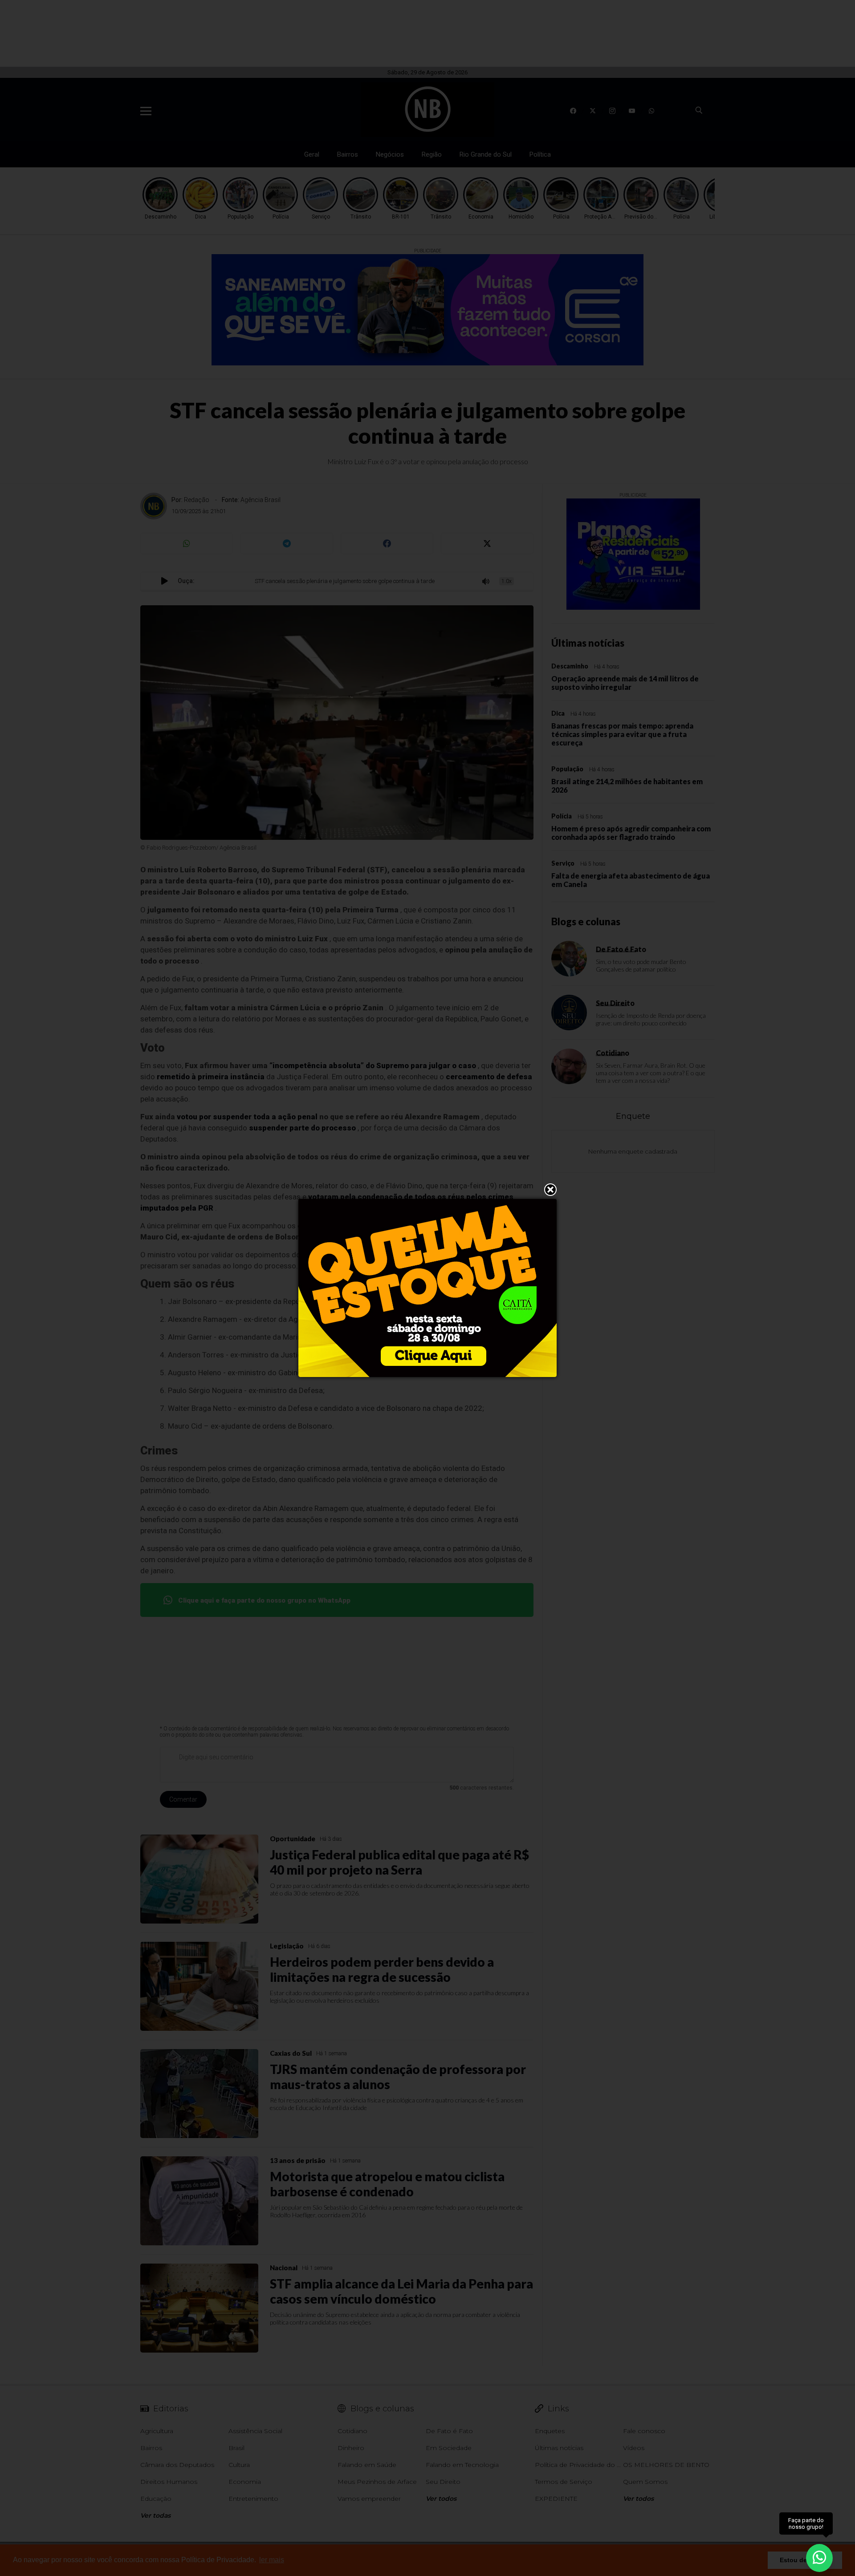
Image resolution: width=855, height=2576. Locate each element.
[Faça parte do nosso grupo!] (819, 2553)
